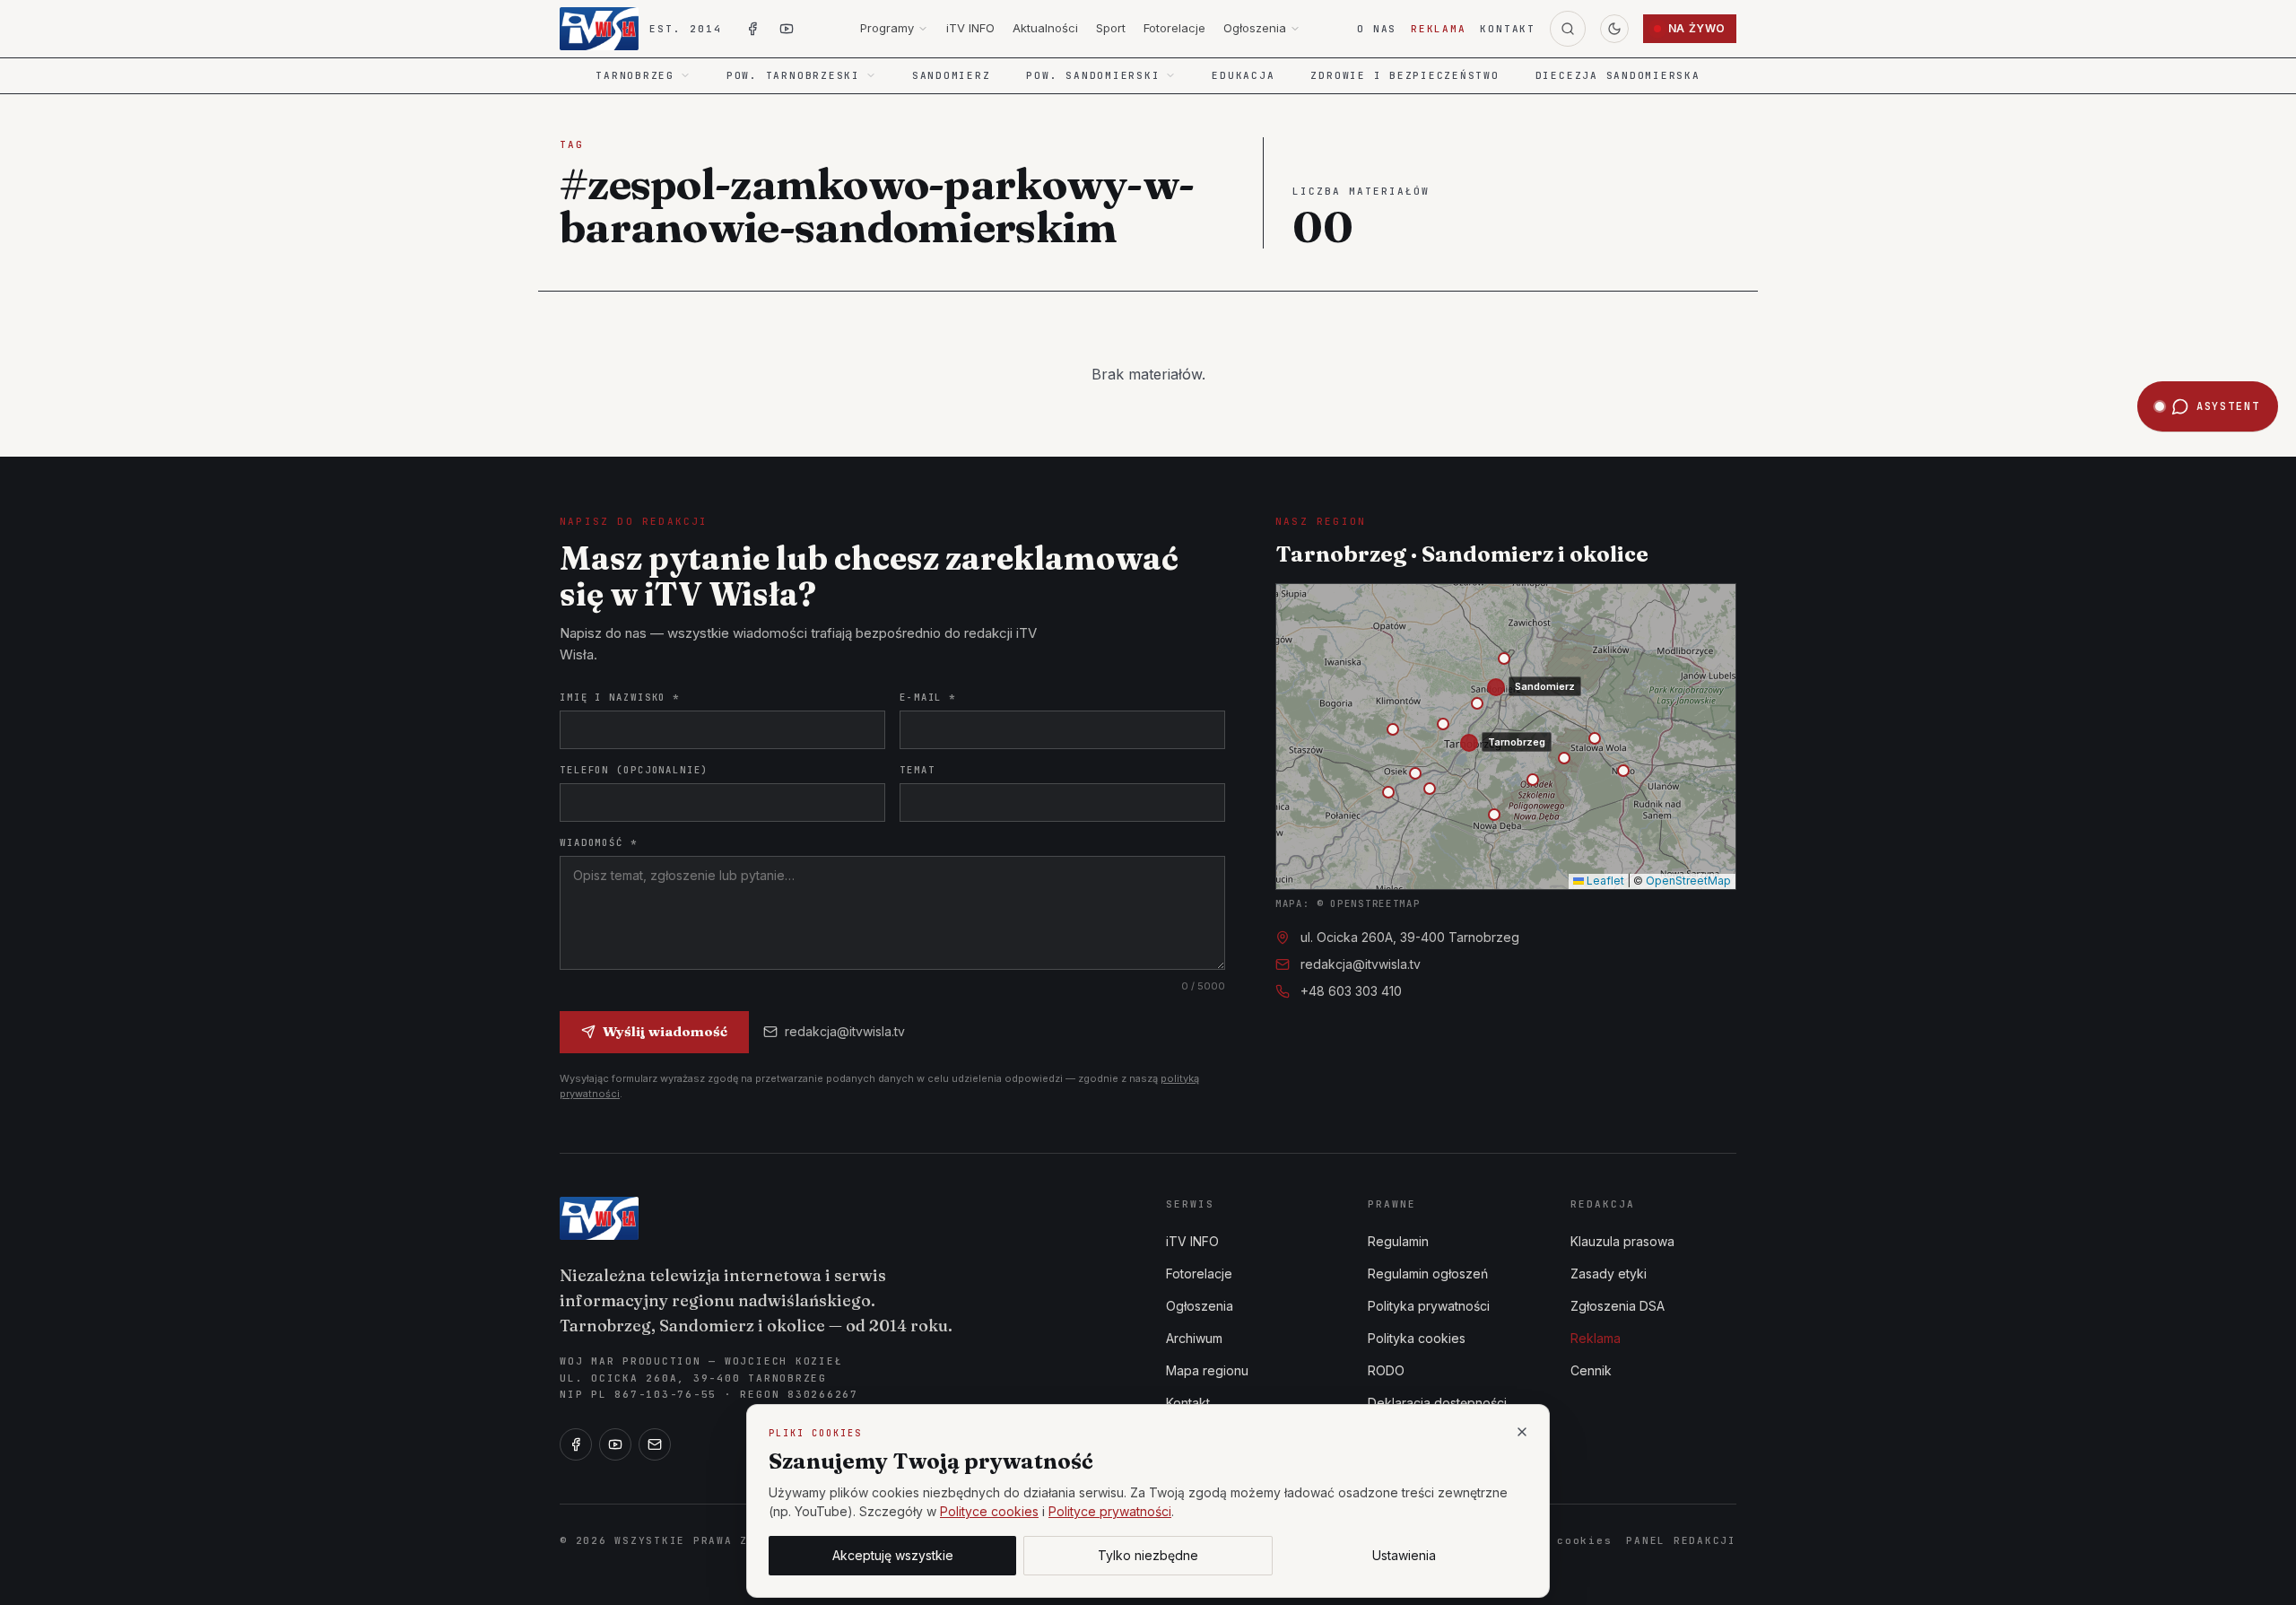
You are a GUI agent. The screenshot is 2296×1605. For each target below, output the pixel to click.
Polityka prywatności (1429, 1306)
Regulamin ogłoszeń (1428, 1274)
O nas (1377, 29)
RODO (1386, 1370)
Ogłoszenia (1255, 28)
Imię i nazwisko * (620, 697)
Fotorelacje (1174, 28)
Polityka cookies (1417, 1338)
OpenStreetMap (1688, 881)
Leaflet (1604, 881)
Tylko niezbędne (1148, 1555)
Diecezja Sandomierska (1618, 75)
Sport (1111, 28)
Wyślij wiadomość (665, 1031)
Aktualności (1045, 28)
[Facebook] (576, 1444)
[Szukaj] (1568, 29)
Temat (917, 770)
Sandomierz (952, 75)
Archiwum (1194, 1338)
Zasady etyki (1609, 1274)
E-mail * (928, 697)
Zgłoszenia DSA (1618, 1306)
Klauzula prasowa (1622, 1241)
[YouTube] (615, 1444)
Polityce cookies (989, 1511)
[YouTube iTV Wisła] (787, 29)
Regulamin (1398, 1241)
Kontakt (1507, 29)
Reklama (1438, 29)
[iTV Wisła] (599, 1218)
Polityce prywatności (1110, 1511)
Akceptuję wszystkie (893, 1555)
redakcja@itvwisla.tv (845, 1031)
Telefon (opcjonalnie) (634, 770)
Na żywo (1697, 28)
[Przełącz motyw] (1614, 29)
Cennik (1591, 1370)
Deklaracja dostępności (1437, 1403)
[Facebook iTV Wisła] (752, 29)
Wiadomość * (599, 842)
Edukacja (1243, 75)
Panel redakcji (1681, 1540)
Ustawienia (1404, 1555)
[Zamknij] (1522, 1432)
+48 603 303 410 (1351, 991)
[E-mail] (655, 1444)
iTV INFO (970, 28)
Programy (887, 28)
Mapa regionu (1207, 1370)
